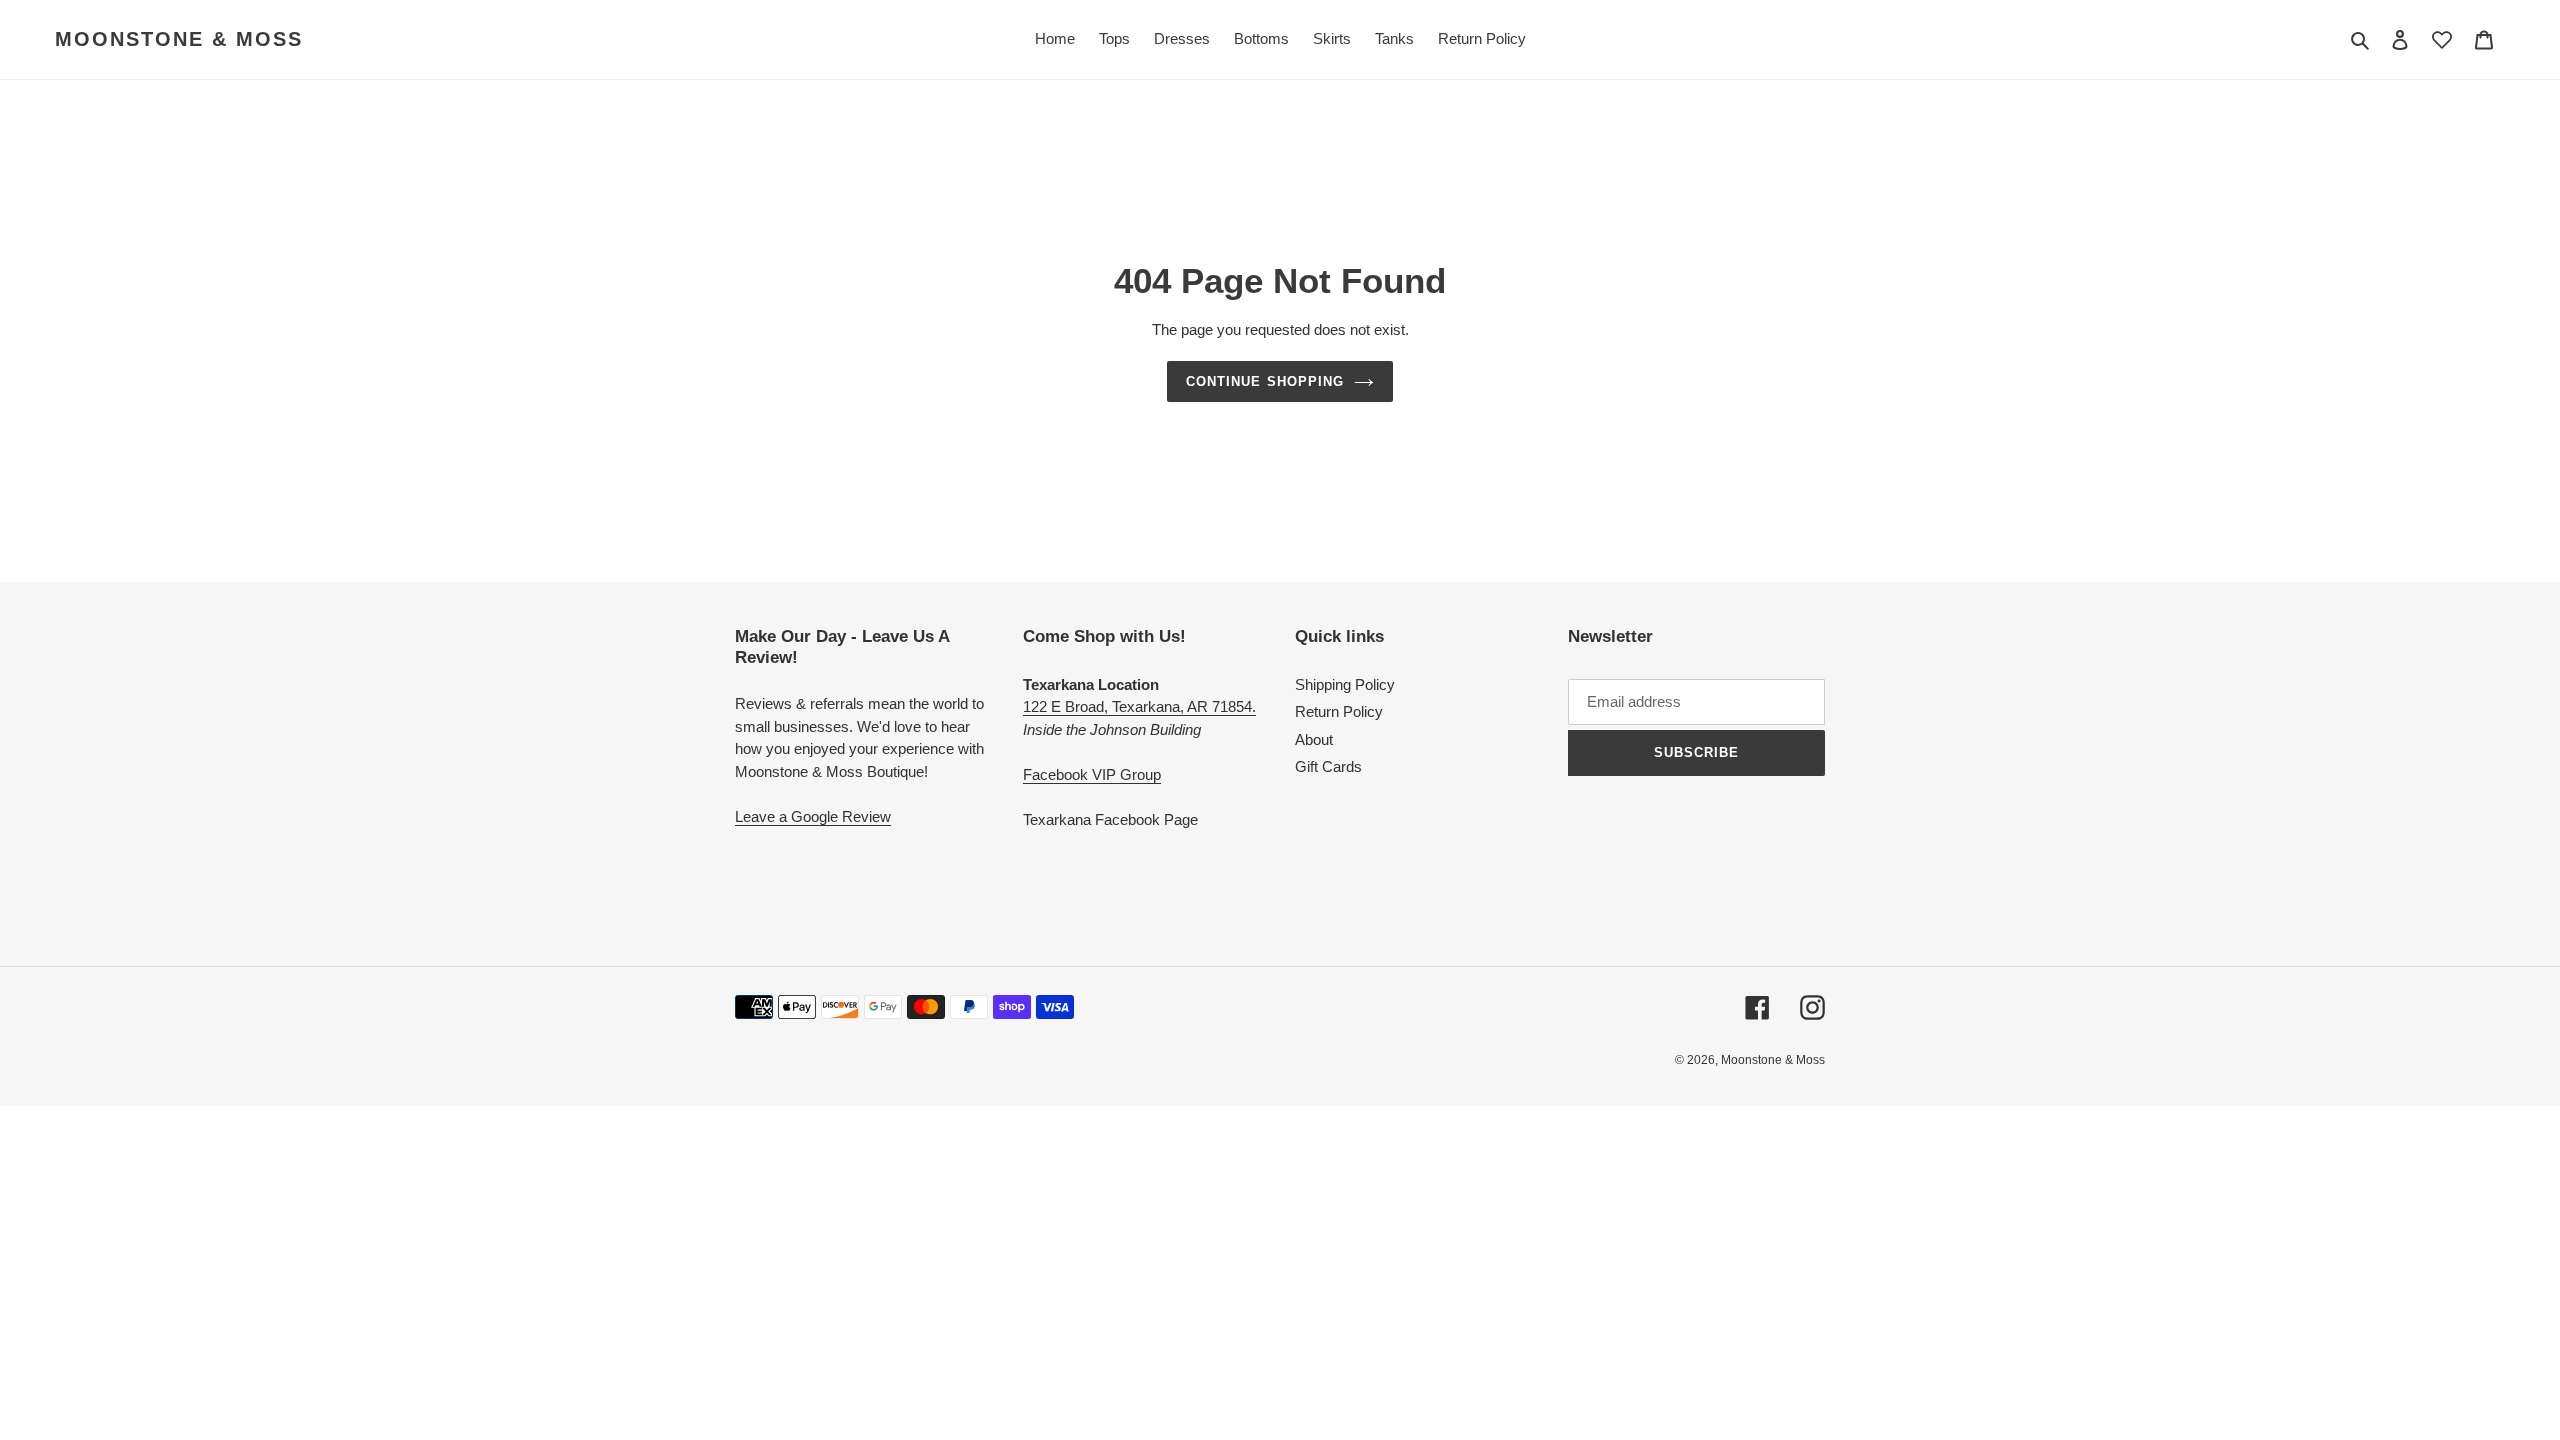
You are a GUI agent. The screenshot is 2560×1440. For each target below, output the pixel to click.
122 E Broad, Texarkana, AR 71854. (1139, 706)
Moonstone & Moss (179, 39)
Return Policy (1339, 711)
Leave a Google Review (813, 816)
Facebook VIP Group (1092, 774)
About (1314, 739)
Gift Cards (1328, 766)
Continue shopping (1265, 381)
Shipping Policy (1345, 684)
